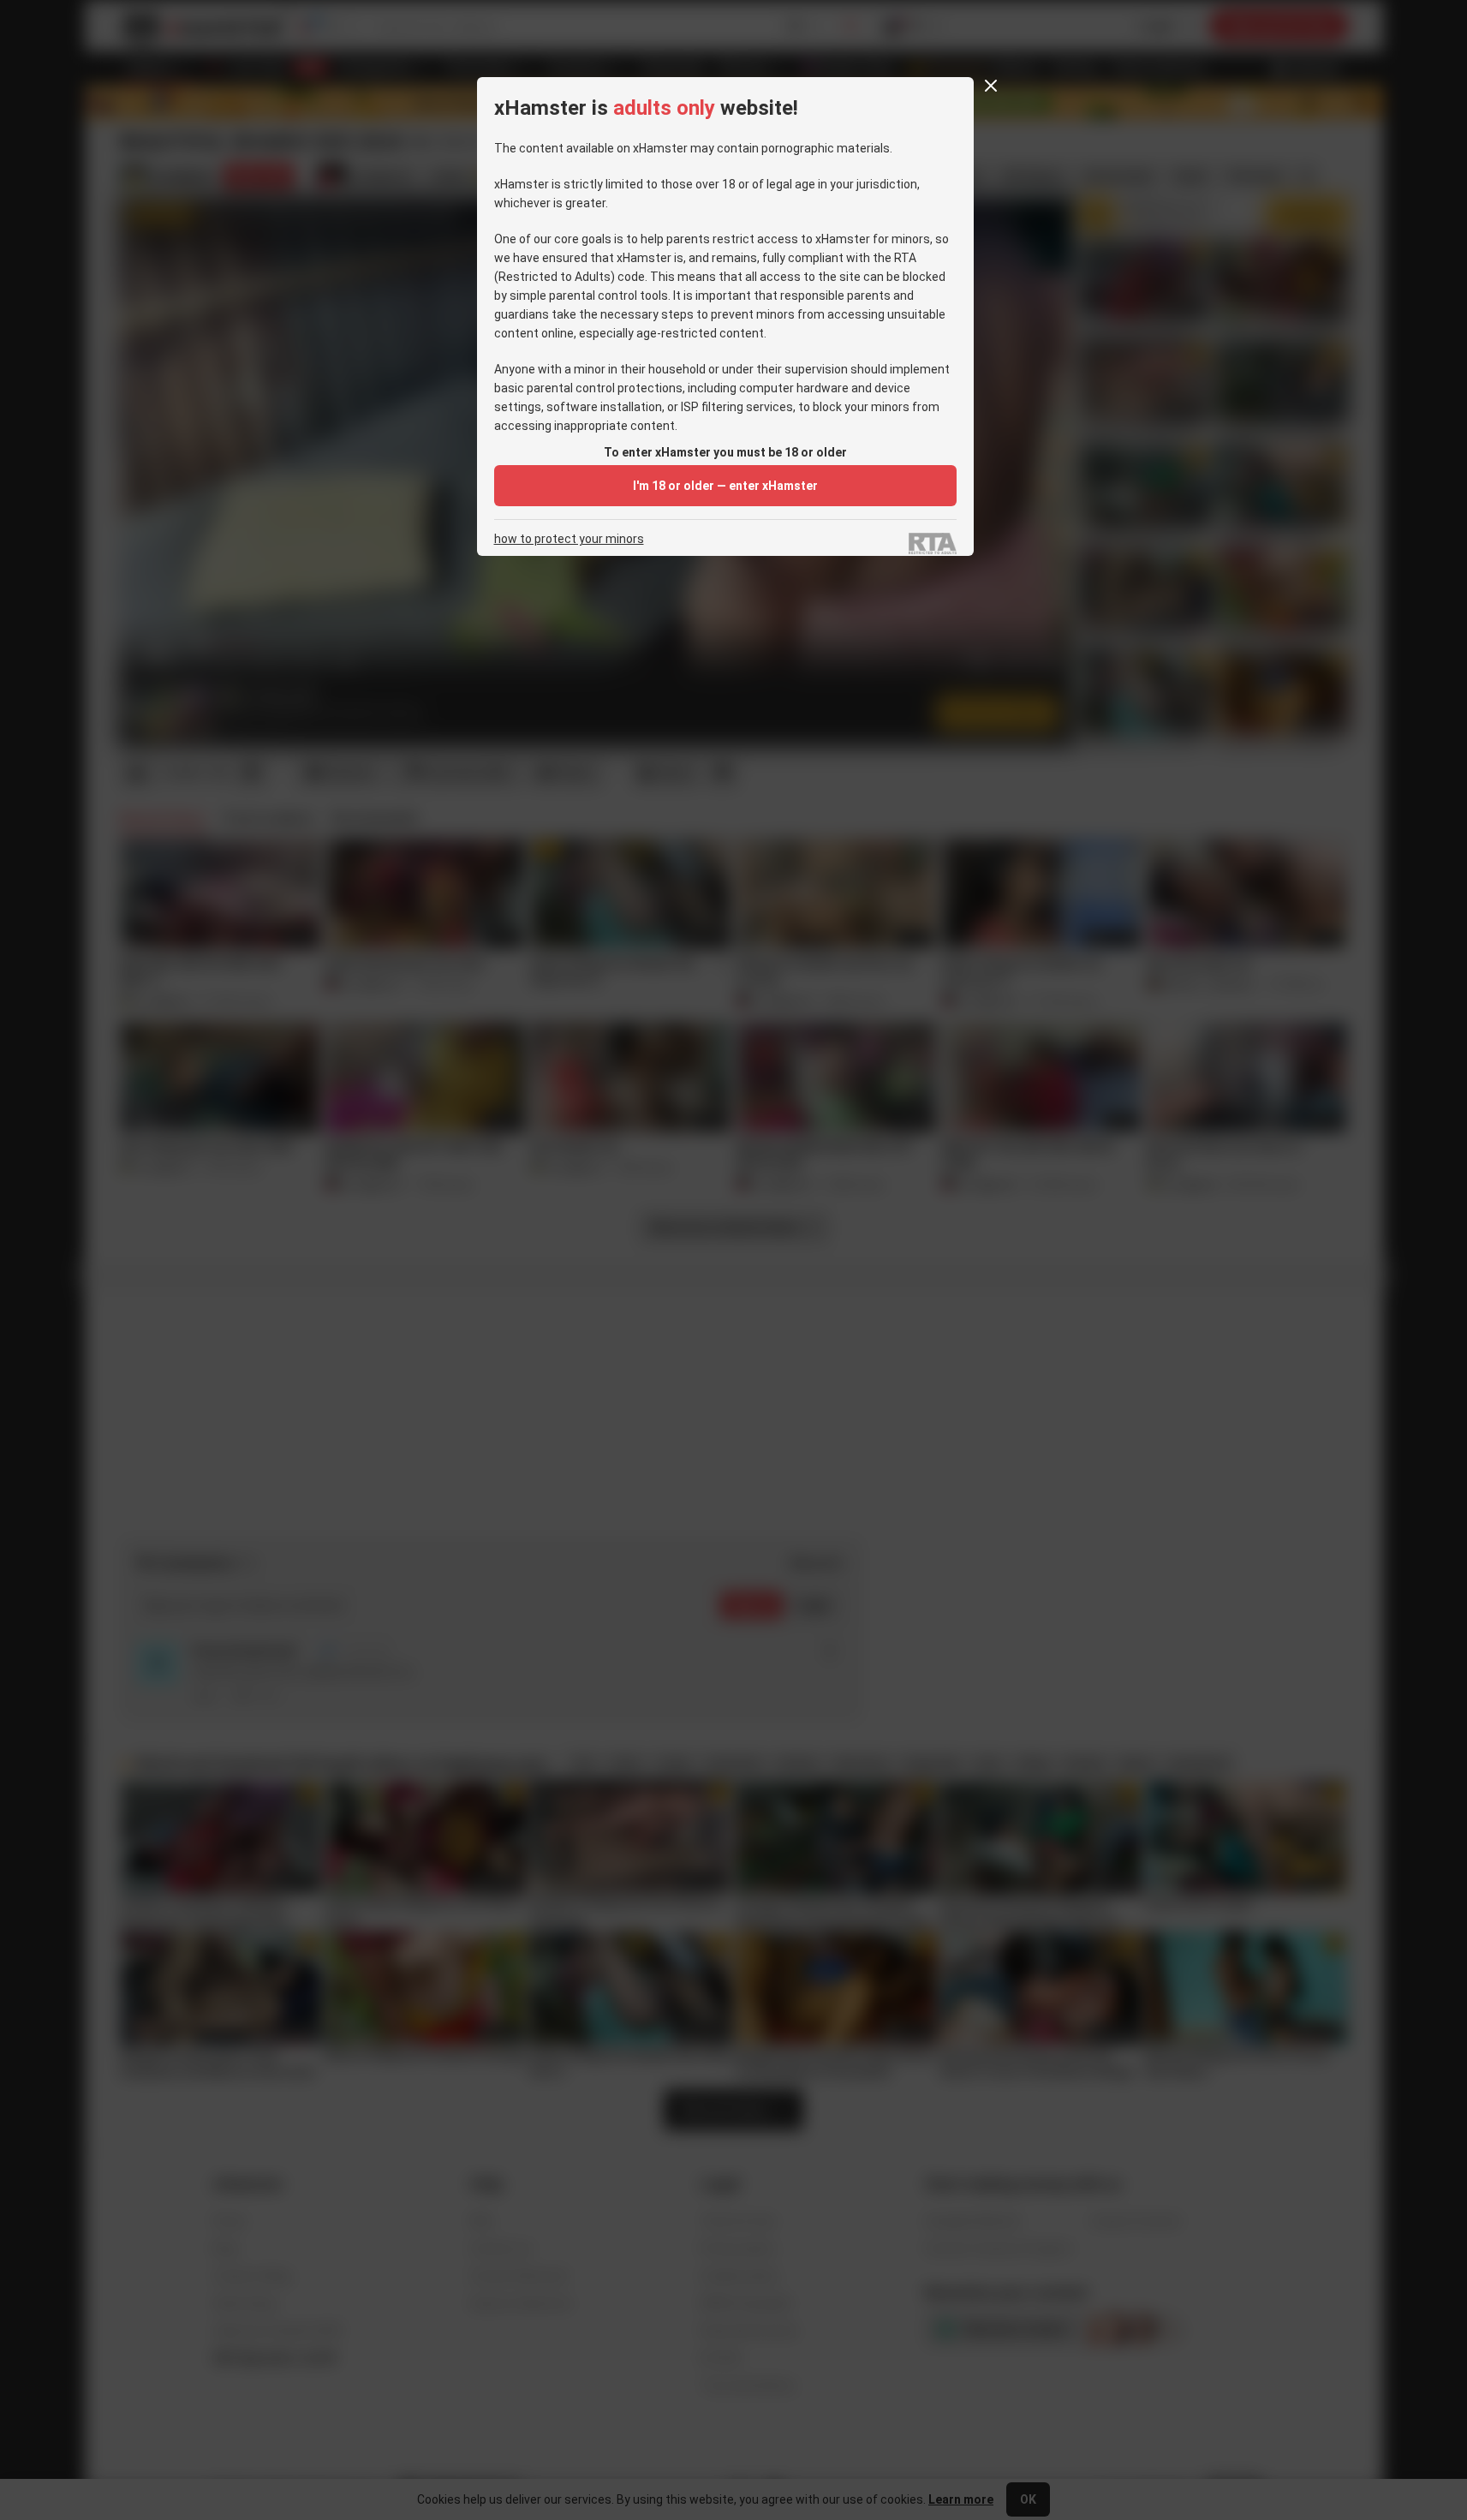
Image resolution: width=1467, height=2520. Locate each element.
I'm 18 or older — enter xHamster (725, 486)
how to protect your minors (569, 539)
